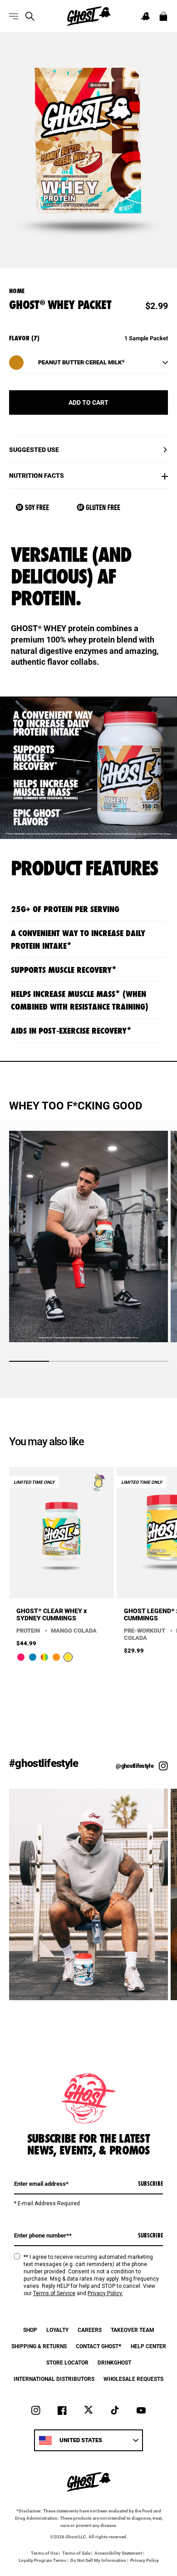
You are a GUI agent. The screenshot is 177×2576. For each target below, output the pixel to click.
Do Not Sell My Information (98, 2560)
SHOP (30, 2330)
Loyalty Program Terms (42, 2560)
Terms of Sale (76, 2553)
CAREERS (90, 2330)
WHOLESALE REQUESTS (133, 2379)
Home (17, 291)
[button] (145, 16)
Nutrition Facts (37, 476)
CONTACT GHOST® (99, 2346)
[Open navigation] (14, 16)
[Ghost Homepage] (88, 16)
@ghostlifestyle (135, 1766)
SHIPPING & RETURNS (39, 2346)
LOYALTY (57, 2330)
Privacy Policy (145, 2560)
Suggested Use (34, 450)
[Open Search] (30, 16)
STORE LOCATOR (67, 2362)
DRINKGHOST (114, 2362)
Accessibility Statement (118, 2553)
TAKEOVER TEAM (133, 2330)
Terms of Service (54, 2293)
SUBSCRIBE (150, 2183)
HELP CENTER (148, 2346)
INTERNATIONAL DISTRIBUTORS (54, 2379)
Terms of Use (44, 2553)
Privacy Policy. (105, 2293)
